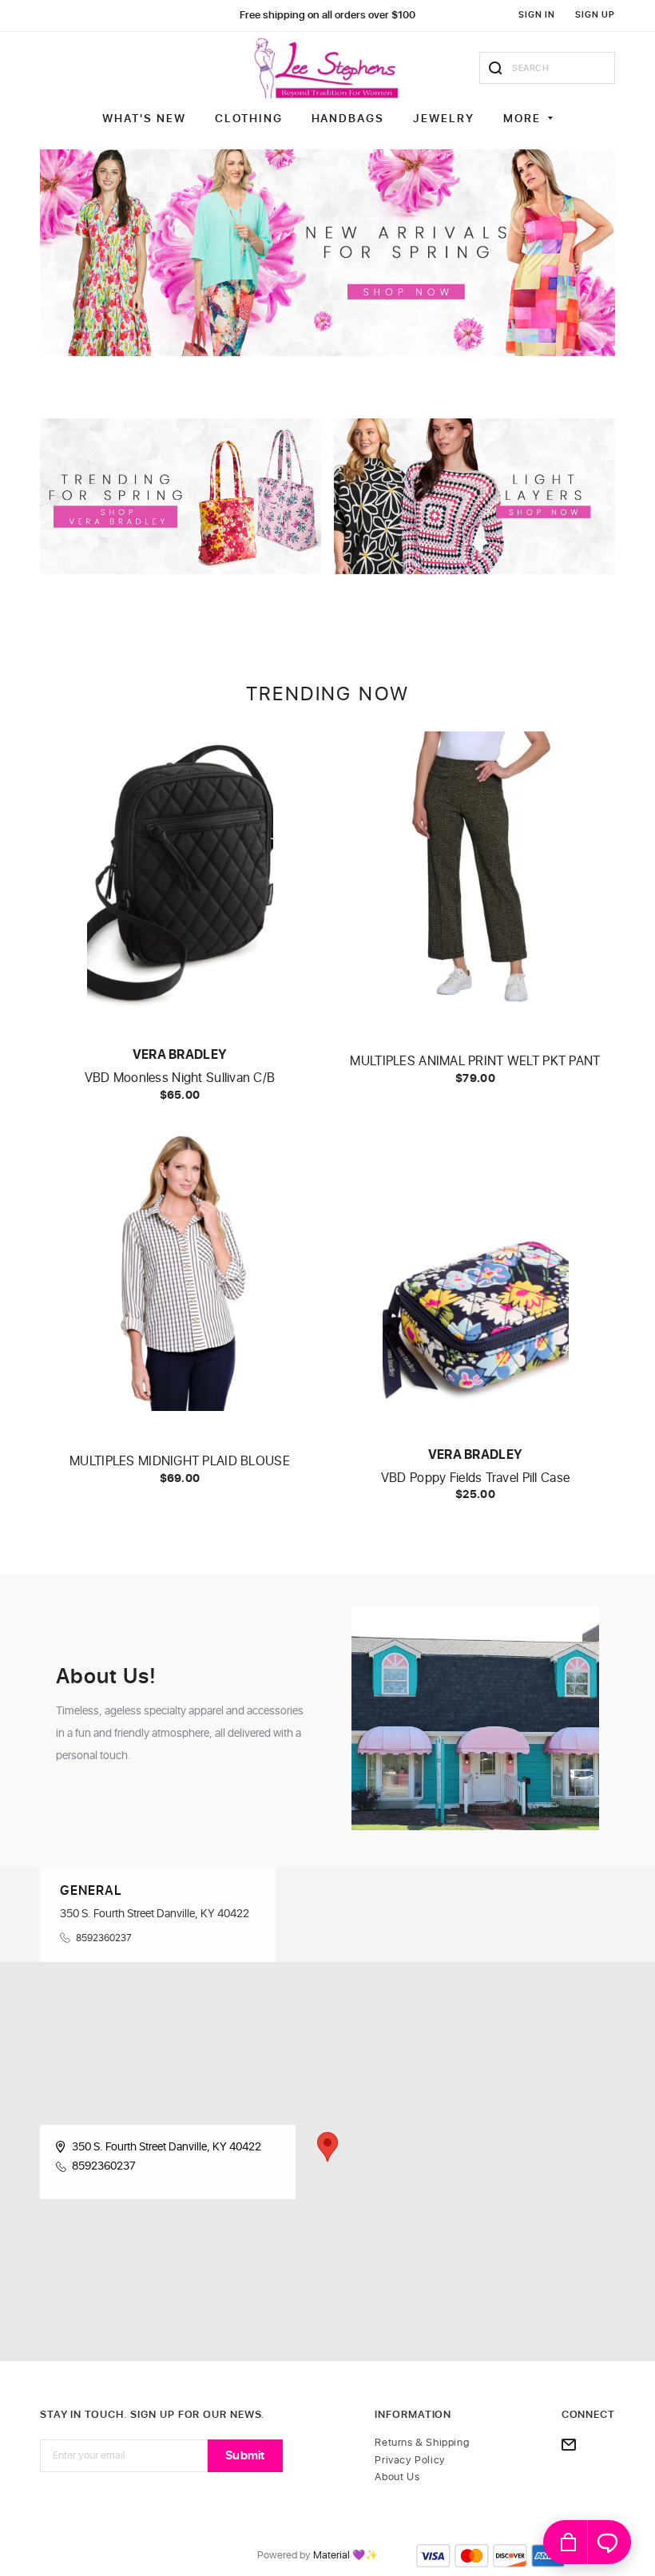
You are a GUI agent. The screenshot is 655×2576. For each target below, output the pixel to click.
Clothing (249, 119)
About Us (397, 2477)
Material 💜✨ (345, 2556)
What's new (144, 119)
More (522, 119)
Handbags (348, 119)
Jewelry (444, 119)
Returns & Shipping (422, 2443)
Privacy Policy (410, 2461)
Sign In (537, 15)
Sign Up (595, 15)
